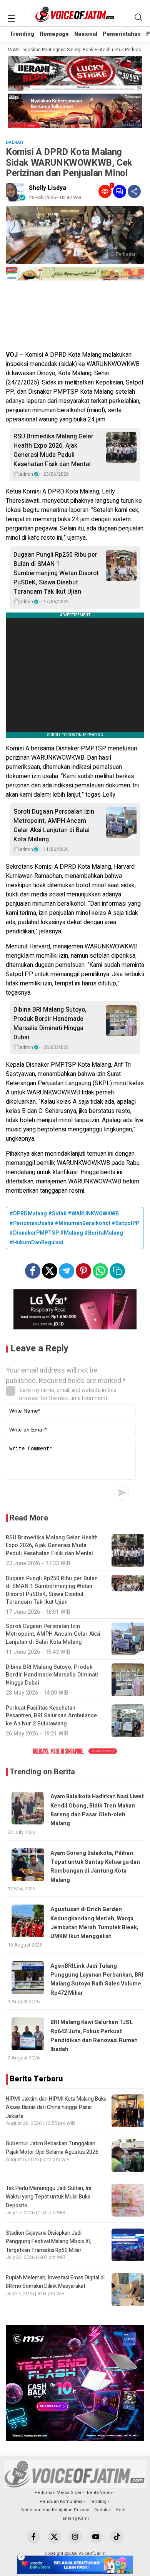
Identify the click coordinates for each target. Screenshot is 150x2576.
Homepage (54, 34)
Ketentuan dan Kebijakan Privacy (55, 2510)
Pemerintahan (122, 34)
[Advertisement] (75, 317)
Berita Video (99, 2493)
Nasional (86, 34)
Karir (121, 2510)
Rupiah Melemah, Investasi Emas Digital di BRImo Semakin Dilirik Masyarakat (55, 2282)
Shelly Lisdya (47, 188)
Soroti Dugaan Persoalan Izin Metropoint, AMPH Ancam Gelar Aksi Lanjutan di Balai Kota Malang (54, 826)
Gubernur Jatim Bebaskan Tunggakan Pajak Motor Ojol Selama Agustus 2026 (52, 2148)
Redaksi (102, 2510)
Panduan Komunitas (61, 2501)
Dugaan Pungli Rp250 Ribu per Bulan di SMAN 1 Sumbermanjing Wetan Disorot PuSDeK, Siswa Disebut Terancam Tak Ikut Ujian (56, 573)
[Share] (134, 191)
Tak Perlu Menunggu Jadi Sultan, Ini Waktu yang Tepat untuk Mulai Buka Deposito (48, 2197)
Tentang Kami (74, 2518)
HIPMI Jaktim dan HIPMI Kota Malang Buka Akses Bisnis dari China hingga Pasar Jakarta (56, 2108)
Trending (22, 34)
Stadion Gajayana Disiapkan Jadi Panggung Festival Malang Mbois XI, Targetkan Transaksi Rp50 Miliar (49, 2242)
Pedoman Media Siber (58, 2493)
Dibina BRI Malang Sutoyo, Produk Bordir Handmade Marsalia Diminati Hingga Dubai (50, 1024)
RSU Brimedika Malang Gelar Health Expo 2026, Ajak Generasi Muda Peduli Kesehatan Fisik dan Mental (53, 450)
